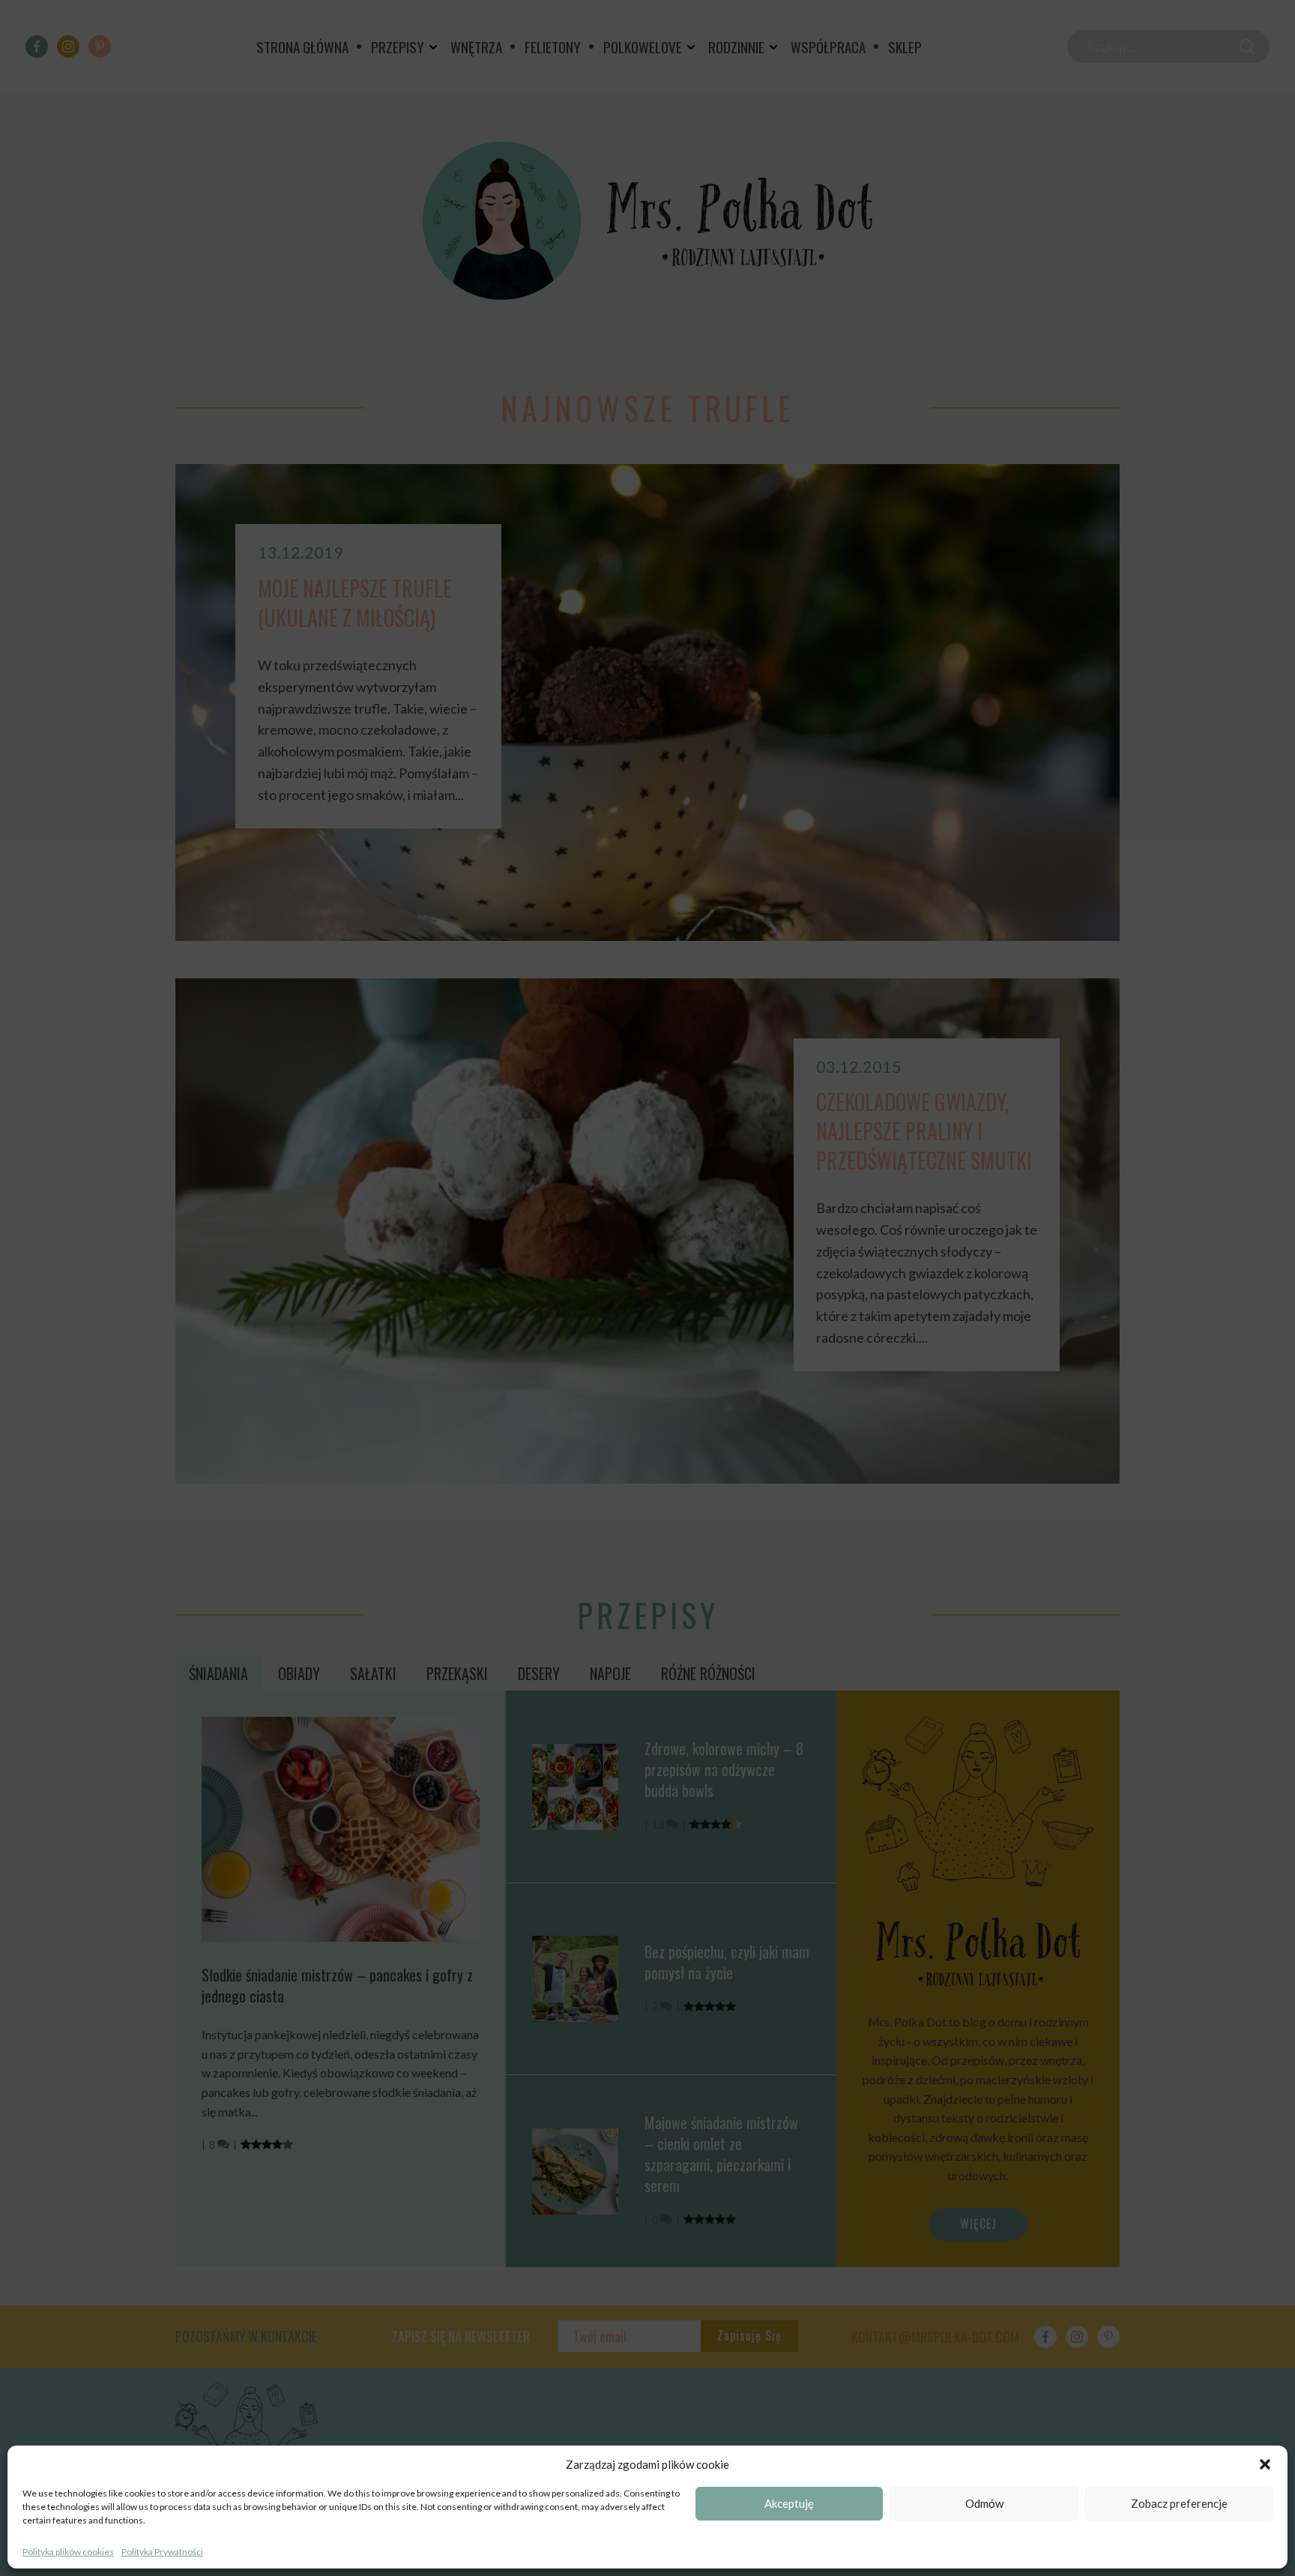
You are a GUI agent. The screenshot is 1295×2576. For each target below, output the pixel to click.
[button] (1265, 2464)
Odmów (984, 2504)
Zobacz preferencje (1179, 2504)
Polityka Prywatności (162, 2552)
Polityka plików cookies (68, 2552)
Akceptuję (789, 2504)
